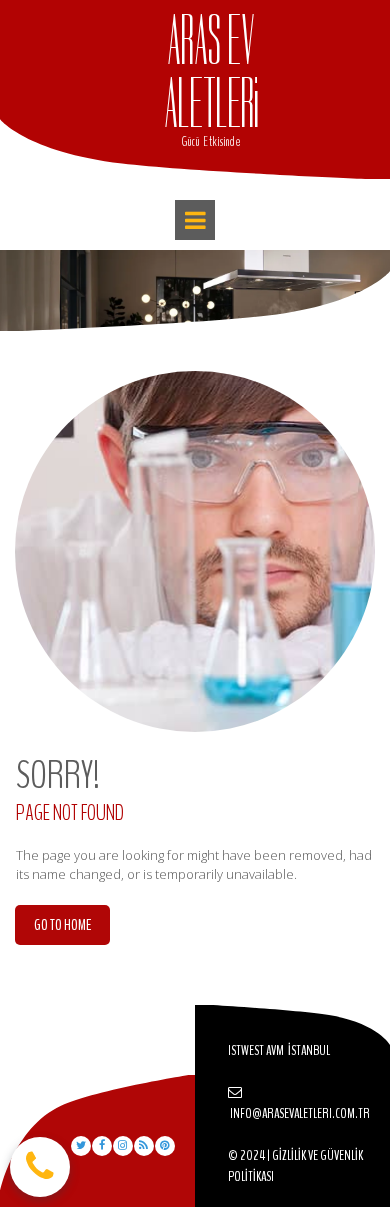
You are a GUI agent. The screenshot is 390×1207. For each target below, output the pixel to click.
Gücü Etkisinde (211, 142)
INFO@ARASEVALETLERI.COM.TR (300, 1113)
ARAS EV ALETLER (210, 72)
